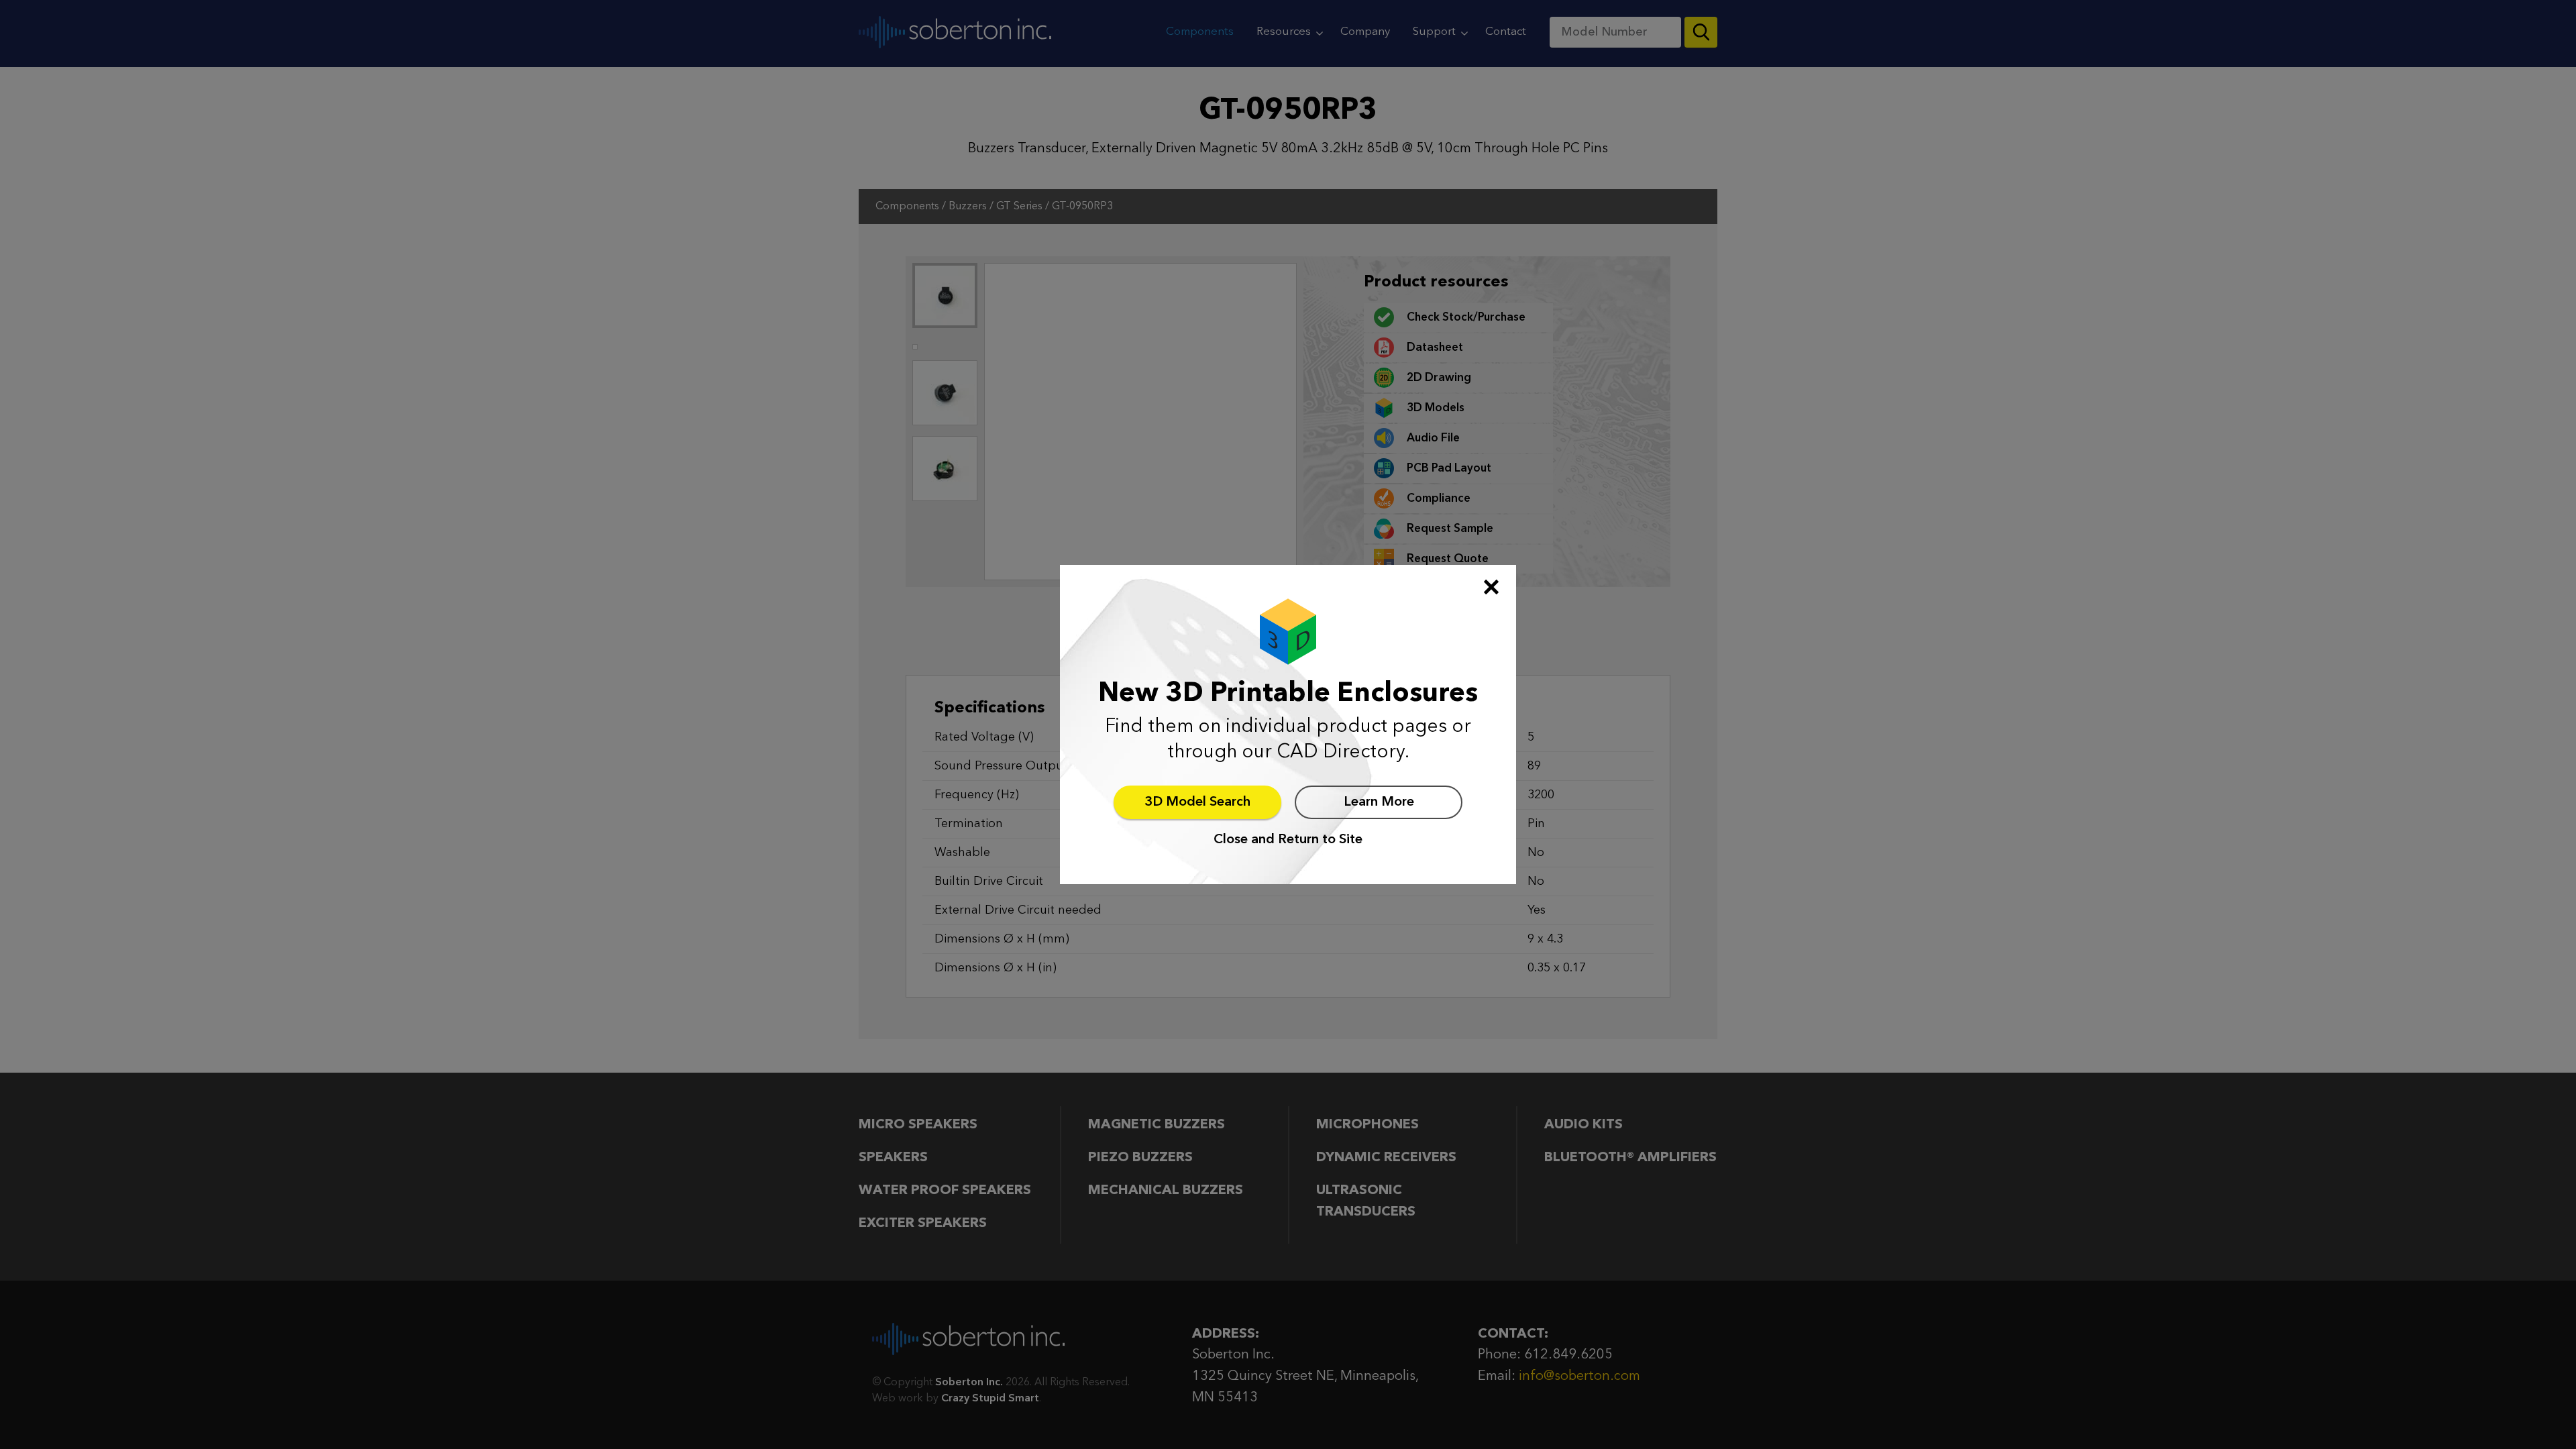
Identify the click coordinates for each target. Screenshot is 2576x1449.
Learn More (1379, 802)
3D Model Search (1197, 802)
